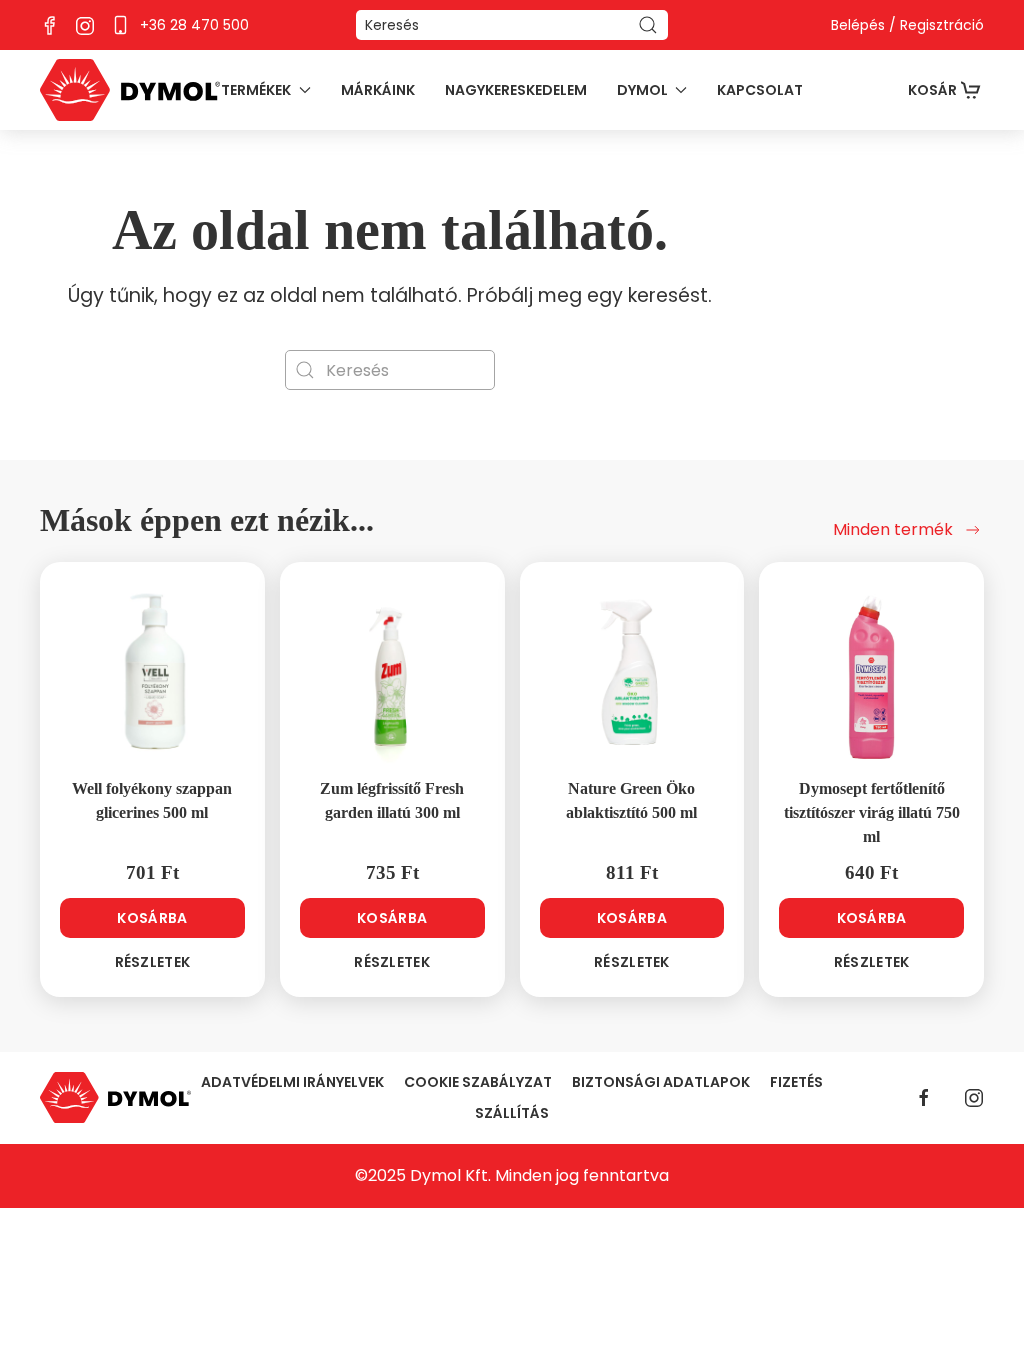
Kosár (932, 90)
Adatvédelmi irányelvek (292, 1082)
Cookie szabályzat (478, 1082)
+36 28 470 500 (194, 25)
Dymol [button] (642, 90)
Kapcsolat (760, 90)
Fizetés (796, 1082)
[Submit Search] (648, 25)
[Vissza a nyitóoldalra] (130, 90)
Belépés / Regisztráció (907, 25)
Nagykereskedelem (516, 90)
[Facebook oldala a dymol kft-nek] (50, 24)
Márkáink (378, 90)
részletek (153, 962)
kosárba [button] (152, 918)
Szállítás (512, 1113)
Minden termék (893, 529)
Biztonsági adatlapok (661, 1082)
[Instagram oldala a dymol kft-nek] (85, 24)
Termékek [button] (256, 90)
